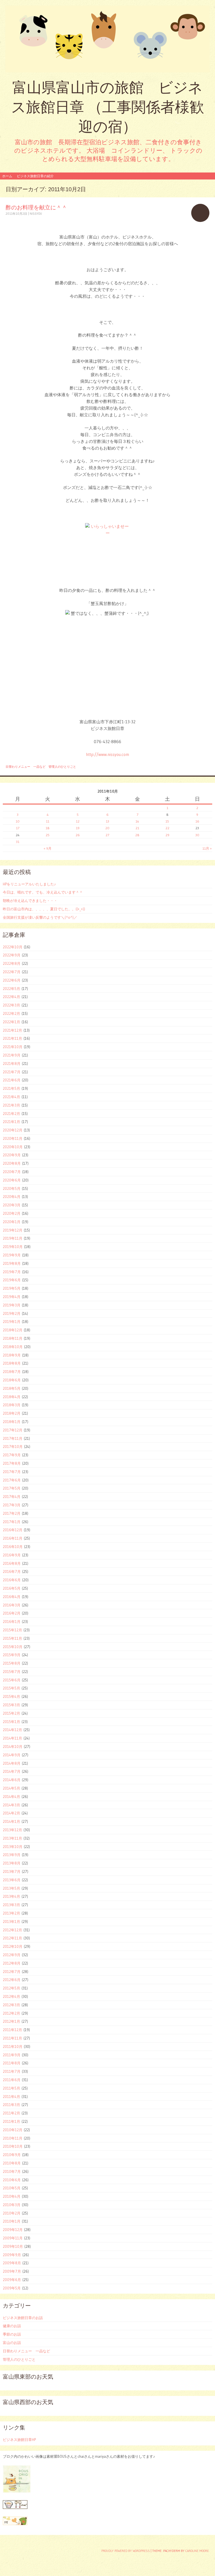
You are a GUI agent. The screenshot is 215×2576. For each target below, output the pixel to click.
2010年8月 (12, 2163)
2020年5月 (12, 1188)
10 (18, 821)
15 (167, 821)
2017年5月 (12, 1488)
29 (167, 835)
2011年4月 (11, 2097)
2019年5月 (12, 1288)
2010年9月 (12, 2155)
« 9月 (48, 848)
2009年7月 (12, 2271)
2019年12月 (13, 1230)
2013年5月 (11, 1888)
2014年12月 (12, 1730)
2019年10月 (13, 1247)
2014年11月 (12, 1738)
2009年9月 (12, 2255)
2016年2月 (12, 1613)
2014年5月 (11, 1788)
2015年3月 (11, 1705)
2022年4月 (11, 997)
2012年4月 (11, 1996)
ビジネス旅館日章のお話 (23, 2318)
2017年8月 (12, 1463)
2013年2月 (11, 1913)
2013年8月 (12, 1863)
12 (78, 821)
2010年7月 (12, 2171)
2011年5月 (11, 2088)
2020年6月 (12, 1180)
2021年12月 (12, 1030)
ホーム (7, 176)
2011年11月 (12, 2038)
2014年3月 (11, 1805)
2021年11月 (12, 1038)
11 (48, 821)
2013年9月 (12, 1855)
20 (107, 828)
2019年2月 (12, 1313)
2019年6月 (12, 1280)
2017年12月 (13, 1430)
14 (137, 821)
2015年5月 (11, 1688)
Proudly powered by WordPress (126, 2551)
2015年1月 (11, 1722)
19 (78, 828)
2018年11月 (13, 1338)
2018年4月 (12, 1397)
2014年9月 (12, 1755)
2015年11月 (12, 1638)
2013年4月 (11, 1896)
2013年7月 (12, 1871)
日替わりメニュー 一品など (26, 767)
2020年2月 (12, 1213)
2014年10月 (13, 1747)
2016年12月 (13, 1530)
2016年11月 (13, 1538)
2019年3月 (12, 1305)
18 (48, 828)
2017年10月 (13, 1447)
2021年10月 (13, 1047)
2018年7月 (12, 1372)
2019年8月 (12, 1263)
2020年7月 (12, 1172)
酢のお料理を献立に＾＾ (36, 207)
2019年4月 (12, 1297)
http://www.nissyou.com (107, 754)
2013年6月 (12, 1880)
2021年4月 (11, 1097)
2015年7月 (12, 1672)
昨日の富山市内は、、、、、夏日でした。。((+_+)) (44, 909)
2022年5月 (11, 989)
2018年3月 (12, 1405)
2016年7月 (12, 1571)
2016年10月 (13, 1547)
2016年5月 (12, 1588)
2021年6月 (12, 1080)
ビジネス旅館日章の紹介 (35, 176)
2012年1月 (11, 2021)
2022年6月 (12, 980)
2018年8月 (12, 1363)
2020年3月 (12, 1205)
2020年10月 (13, 1147)
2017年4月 (12, 1497)
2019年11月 (13, 1238)
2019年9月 (12, 1255)
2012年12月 (12, 1930)
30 (197, 835)
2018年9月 (12, 1355)
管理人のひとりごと (62, 767)
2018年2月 (12, 1413)
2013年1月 (11, 1922)
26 (78, 835)
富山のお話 (12, 2343)
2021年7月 (12, 1072)
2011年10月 (13, 2046)
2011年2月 (11, 2113)
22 (167, 828)
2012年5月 (11, 1988)
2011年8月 (12, 2063)
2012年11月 (12, 1938)
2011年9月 (12, 2055)
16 (197, 821)
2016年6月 (12, 1580)
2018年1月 (12, 1422)
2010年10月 (13, 2146)
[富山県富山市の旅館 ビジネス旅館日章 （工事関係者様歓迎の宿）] (107, 39)
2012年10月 (13, 1946)
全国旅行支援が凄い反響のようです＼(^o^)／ (40, 917)
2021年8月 (12, 1064)
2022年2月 (11, 1013)
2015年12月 (12, 1630)
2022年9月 (12, 955)
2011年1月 (11, 2121)
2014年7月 (12, 1771)
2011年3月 (11, 2105)
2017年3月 (12, 1505)
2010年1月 (12, 2221)
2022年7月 (12, 972)
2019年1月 (12, 1322)
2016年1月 (12, 1622)
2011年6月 (12, 2080)
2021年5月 (11, 1088)
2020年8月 (12, 1163)
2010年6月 (12, 2180)
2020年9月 (12, 1155)
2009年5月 (12, 2288)
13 (107, 821)
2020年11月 (13, 1138)
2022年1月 (11, 1022)
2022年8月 (12, 963)
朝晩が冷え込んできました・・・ (30, 901)
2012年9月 (12, 1955)
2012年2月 (11, 2013)
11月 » (207, 848)
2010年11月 (13, 2138)
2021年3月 (11, 1105)
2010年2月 (12, 2213)
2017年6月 (12, 1480)
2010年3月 (12, 2205)
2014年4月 (11, 1797)
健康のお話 (12, 2326)
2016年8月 (12, 1563)
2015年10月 (13, 1647)
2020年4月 (12, 1197)
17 (18, 828)
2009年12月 (13, 2230)
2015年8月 (12, 1663)
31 (18, 842)
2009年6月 (12, 2280)
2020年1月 (12, 1222)
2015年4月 (11, 1696)
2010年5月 (12, 2188)
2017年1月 (12, 1522)
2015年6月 (12, 1680)
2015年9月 (12, 1655)
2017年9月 (12, 1455)
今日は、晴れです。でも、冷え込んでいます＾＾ (43, 892)
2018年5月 (12, 1388)
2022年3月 (11, 1005)
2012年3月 (11, 2005)
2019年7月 (12, 1272)
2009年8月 (12, 2263)
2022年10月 (13, 947)
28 (137, 835)
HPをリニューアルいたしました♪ (29, 884)
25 (48, 835)
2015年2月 (11, 1713)
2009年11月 (13, 2238)
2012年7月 (12, 1972)
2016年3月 (12, 1605)
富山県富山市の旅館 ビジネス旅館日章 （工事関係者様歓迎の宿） (108, 107)
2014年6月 (12, 1780)
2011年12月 (12, 2030)
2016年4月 (12, 1597)
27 (107, 835)
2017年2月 (12, 1513)
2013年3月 (11, 1905)
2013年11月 (12, 1838)
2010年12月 (13, 2130)
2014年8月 (12, 1763)
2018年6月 (12, 1380)
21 (137, 828)
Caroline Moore (197, 2551)
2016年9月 (12, 1555)
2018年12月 (13, 1330)
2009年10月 (13, 2246)
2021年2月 (11, 1114)
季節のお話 (12, 2334)
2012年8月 (12, 1963)
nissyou (36, 214)
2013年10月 (13, 1847)
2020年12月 (13, 1130)
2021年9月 (12, 1055)
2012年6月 (12, 1980)
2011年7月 (12, 2071)
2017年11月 (13, 1438)
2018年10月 (13, 1347)
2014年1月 (11, 1821)
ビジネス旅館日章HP (19, 2440)
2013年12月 (12, 1830)
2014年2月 (11, 1813)
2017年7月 (12, 1472)
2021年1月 (11, 1122)
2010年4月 (12, 2196)
